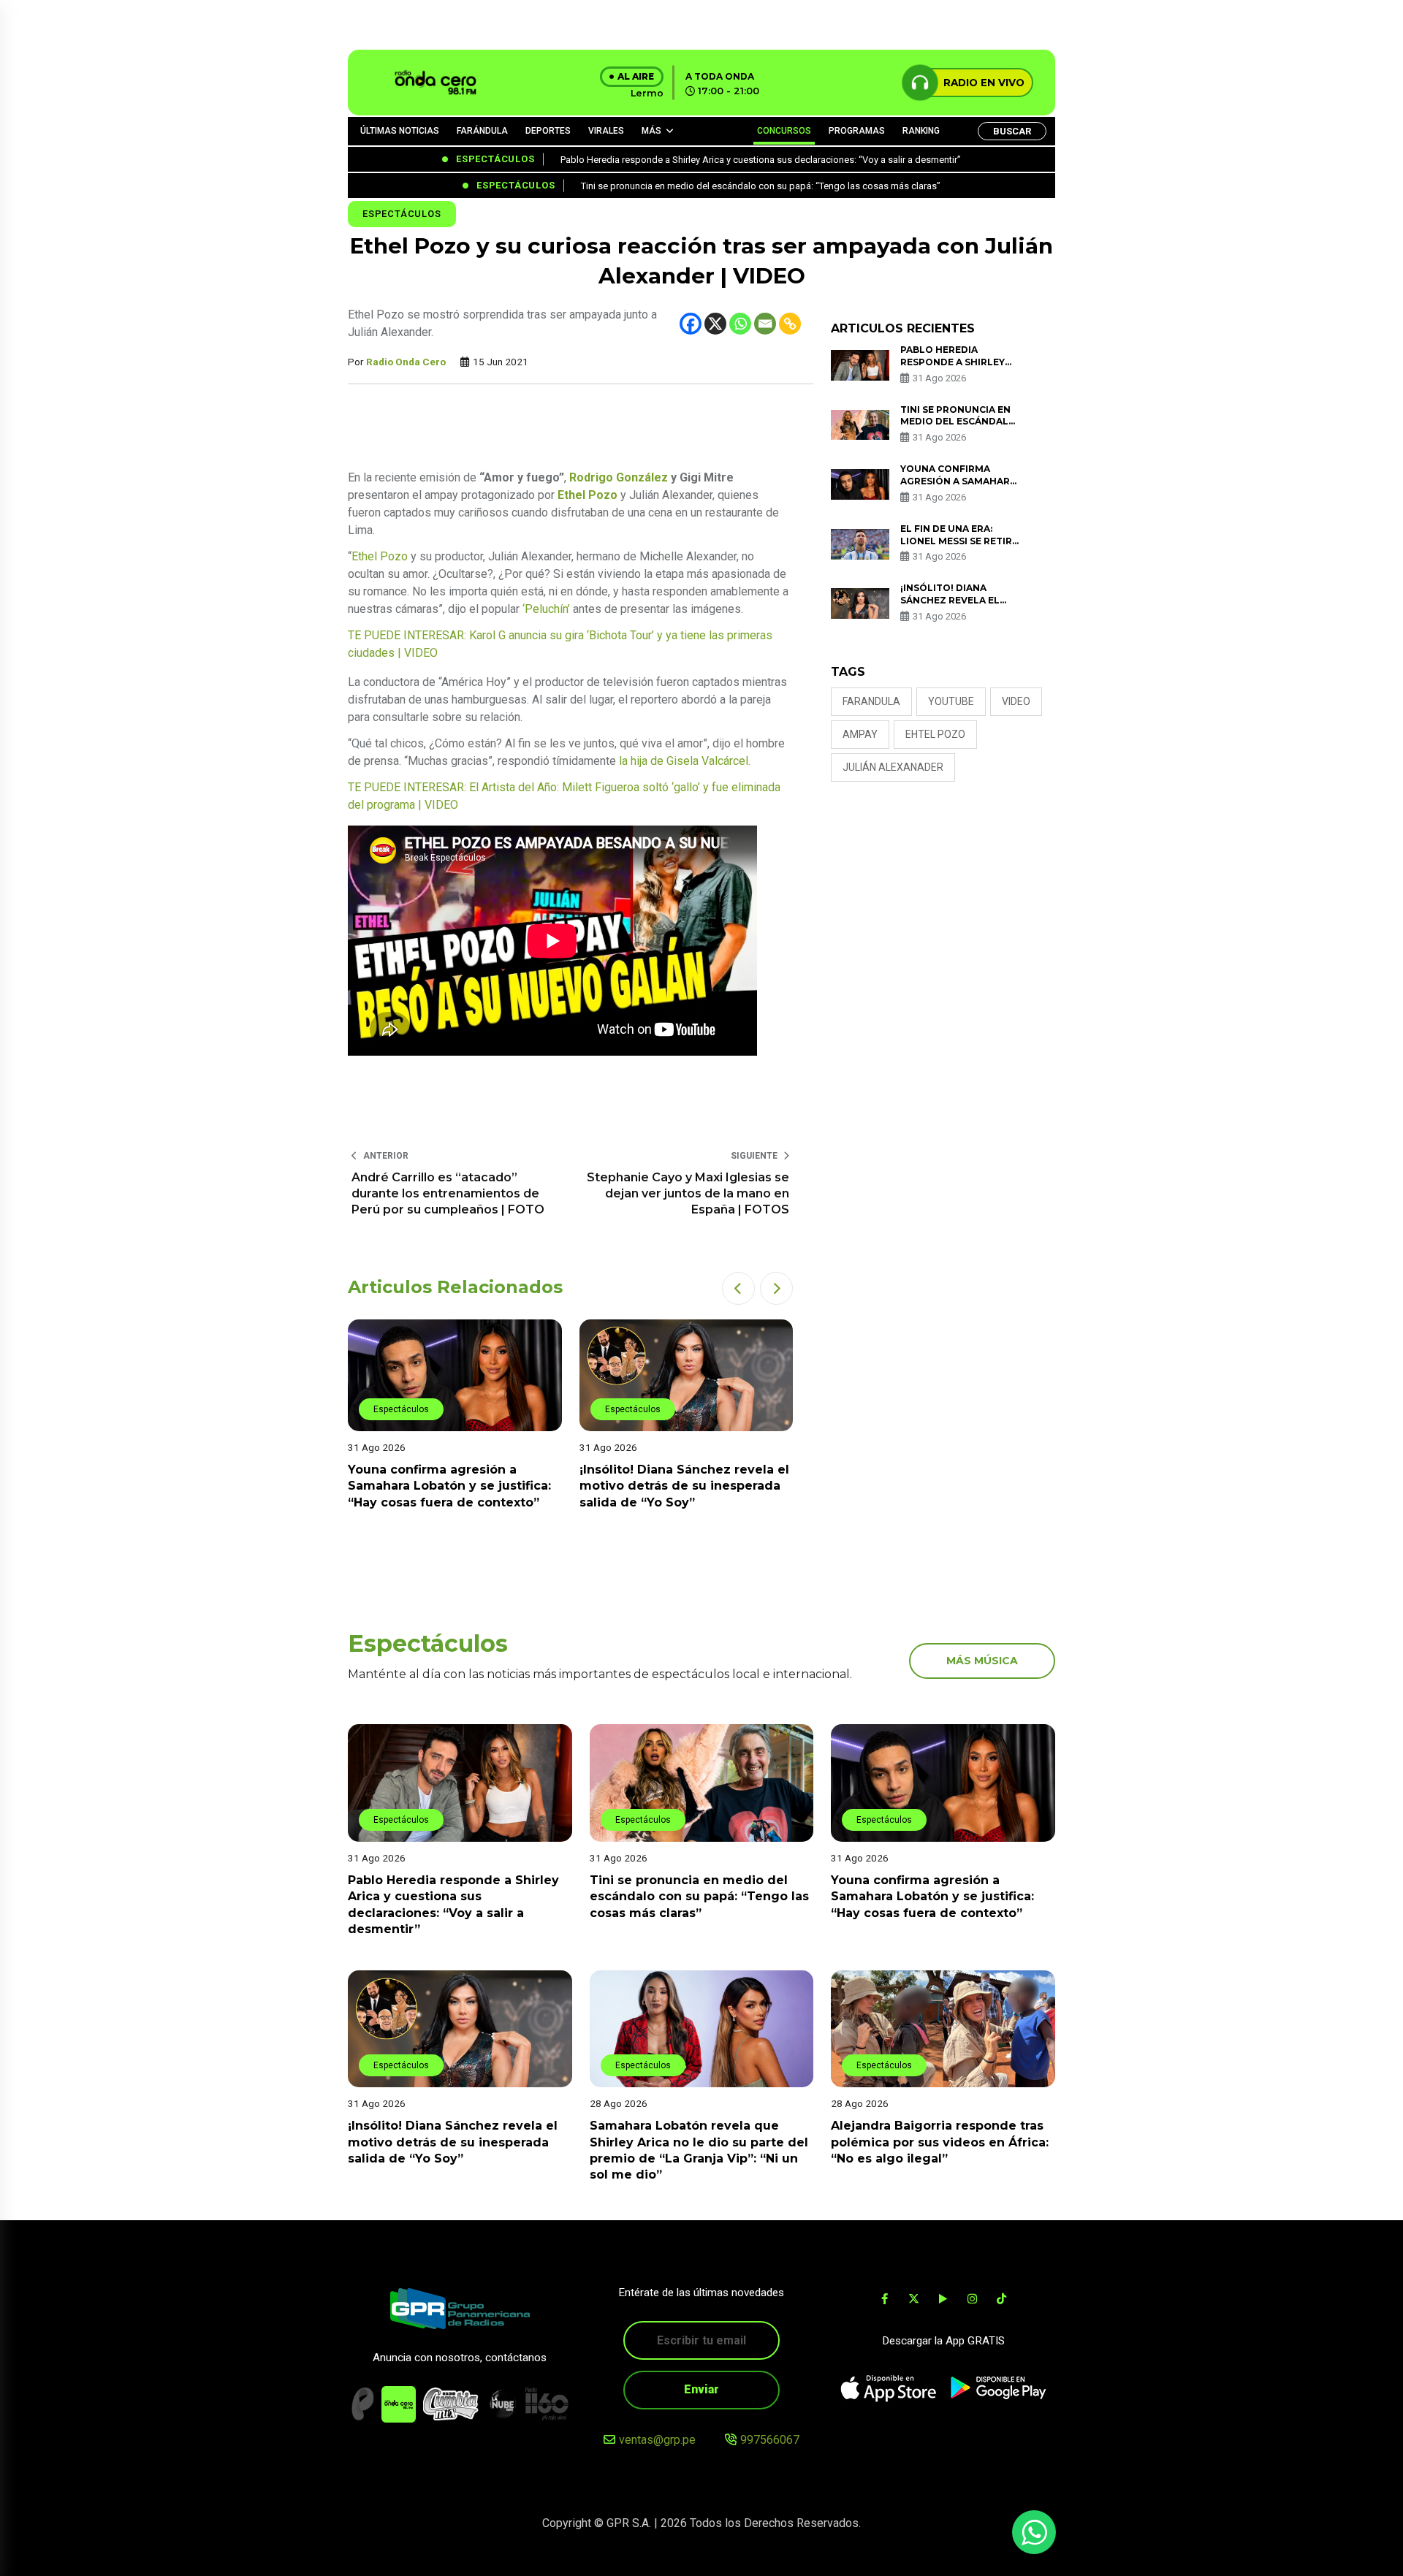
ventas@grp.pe (657, 2440)
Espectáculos (402, 214)
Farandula (871, 701)
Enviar (701, 2389)
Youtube (951, 701)
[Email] (765, 324)
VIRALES (606, 131)
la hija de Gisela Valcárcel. (685, 761)
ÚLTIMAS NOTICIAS (400, 131)
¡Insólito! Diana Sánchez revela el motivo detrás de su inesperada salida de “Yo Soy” (684, 1486)
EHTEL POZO (935, 734)
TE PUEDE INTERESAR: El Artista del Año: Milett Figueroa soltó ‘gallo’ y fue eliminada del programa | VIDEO (564, 796)
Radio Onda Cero (406, 362)
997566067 (770, 2440)
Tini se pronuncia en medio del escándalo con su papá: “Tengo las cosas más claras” (699, 1897)
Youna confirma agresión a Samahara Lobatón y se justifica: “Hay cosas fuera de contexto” (449, 1486)
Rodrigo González (619, 477)
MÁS (651, 131)
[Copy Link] (790, 324)
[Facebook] (691, 324)
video (1016, 701)
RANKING (921, 131)
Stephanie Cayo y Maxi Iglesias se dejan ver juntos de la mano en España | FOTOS (688, 1194)
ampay (860, 734)
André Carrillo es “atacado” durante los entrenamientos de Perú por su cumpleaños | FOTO (448, 1194)
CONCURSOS (784, 131)
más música (982, 1661)
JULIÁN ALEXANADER (893, 767)
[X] (715, 324)
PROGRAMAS (857, 131)
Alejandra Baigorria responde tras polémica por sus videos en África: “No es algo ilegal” (940, 2142)
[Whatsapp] (740, 324)
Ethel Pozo (380, 556)
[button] (738, 1288)
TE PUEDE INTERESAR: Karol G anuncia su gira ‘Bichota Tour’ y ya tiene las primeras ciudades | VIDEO (560, 644)
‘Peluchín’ (546, 609)
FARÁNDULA (482, 131)
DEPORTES (548, 131)
